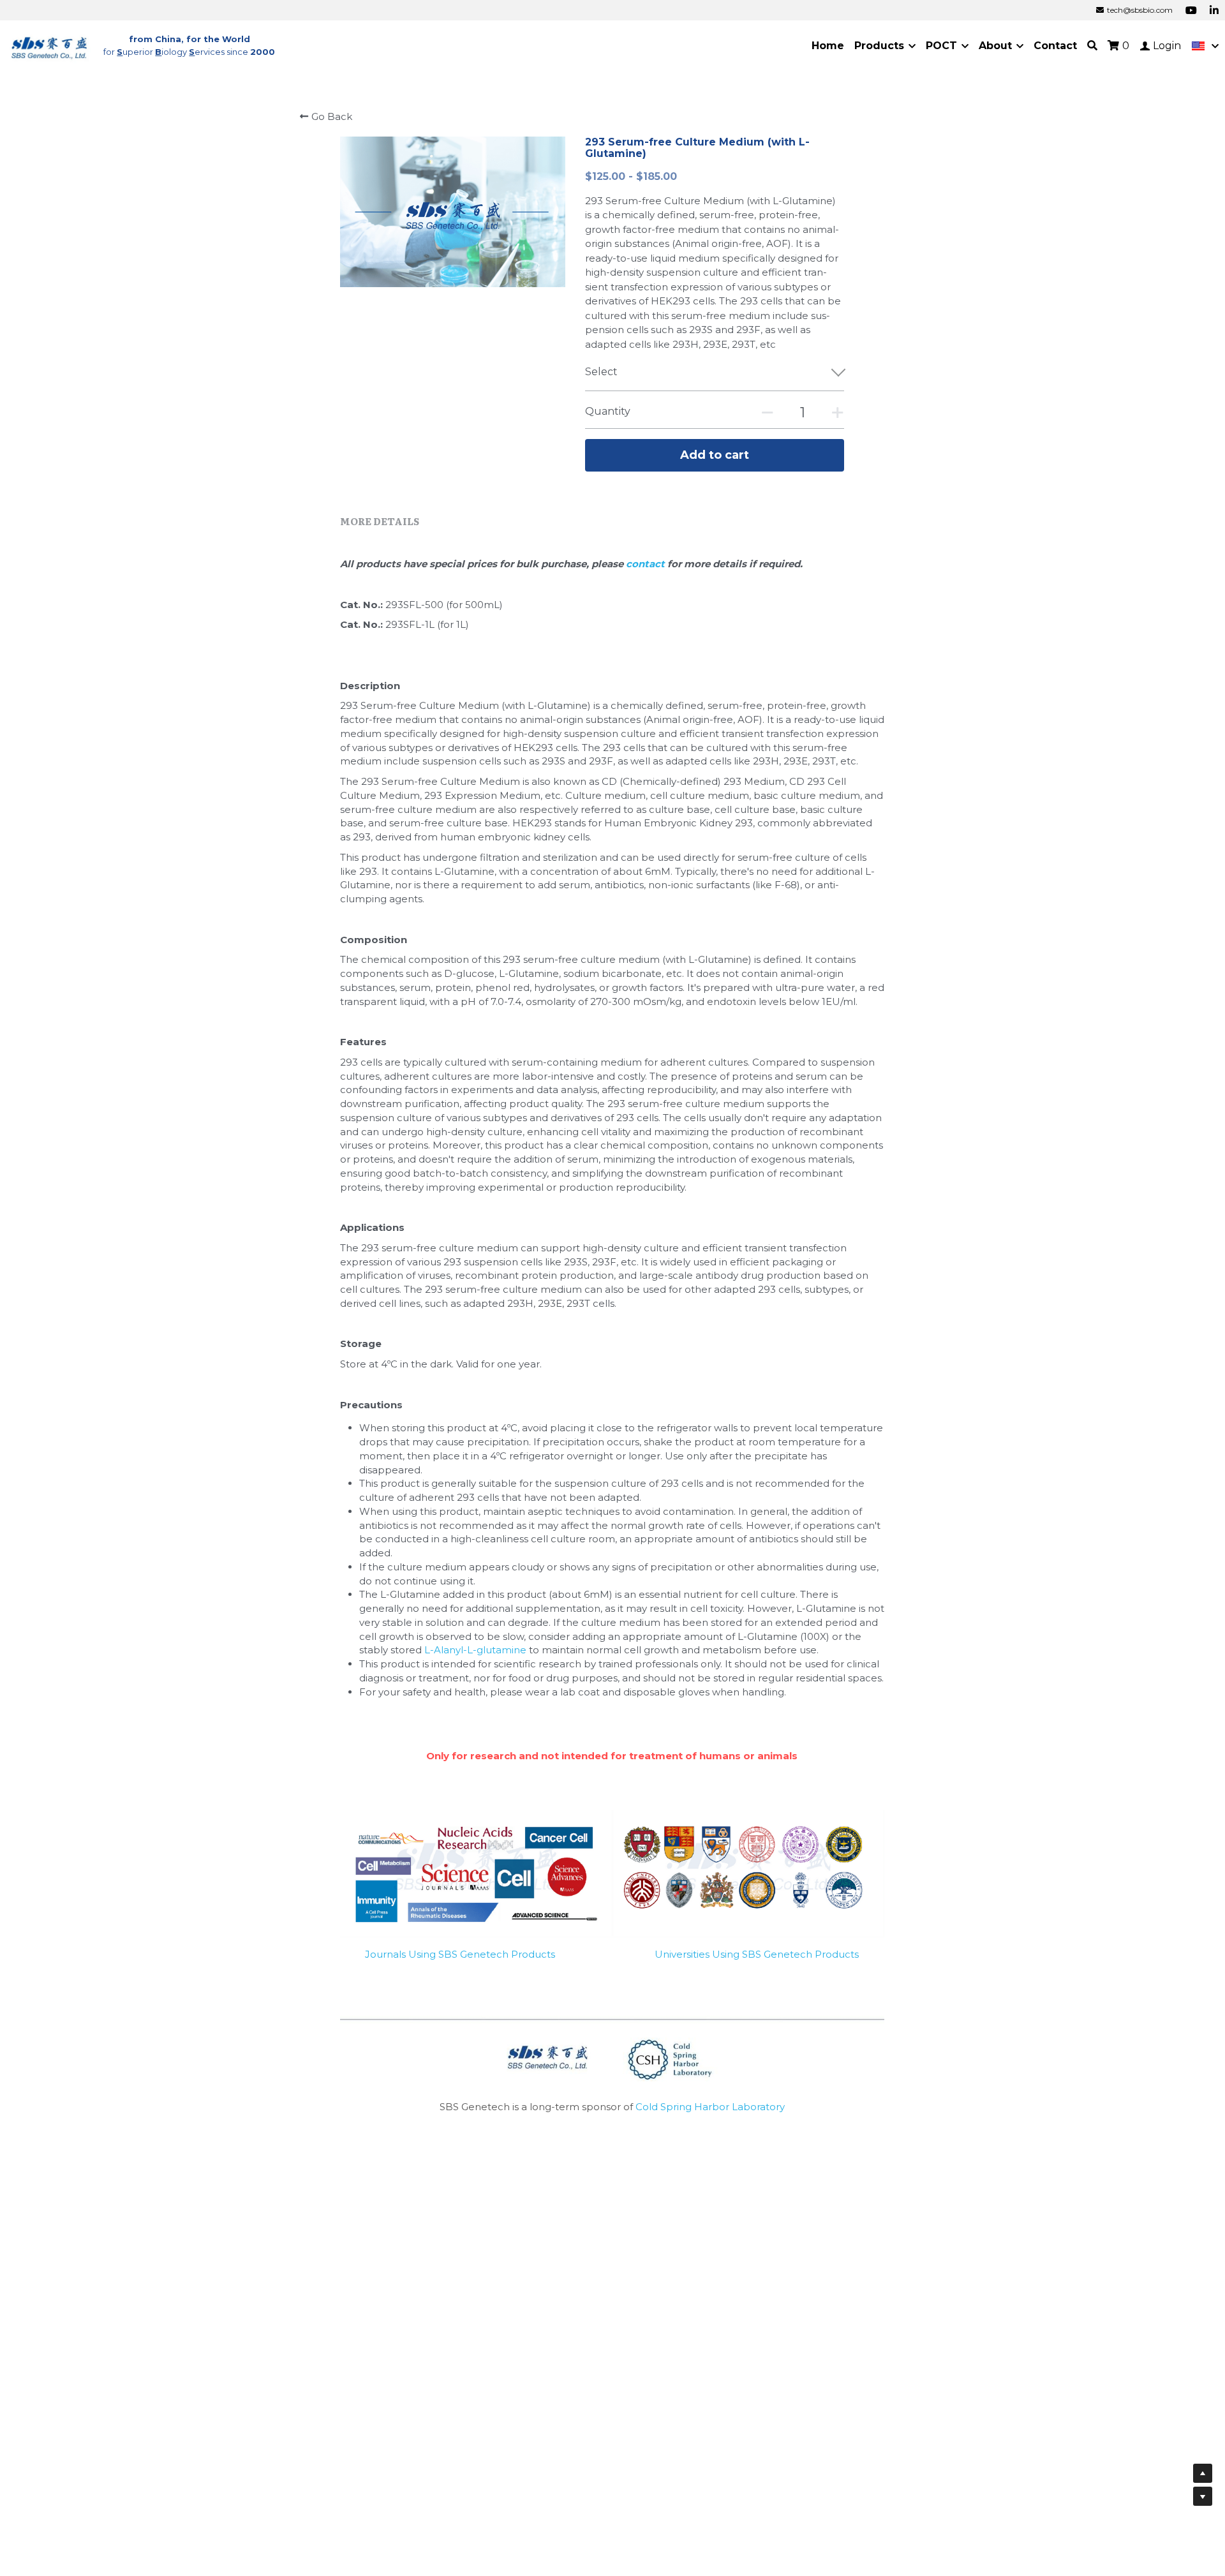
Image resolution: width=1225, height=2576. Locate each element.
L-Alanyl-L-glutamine (475, 1650)
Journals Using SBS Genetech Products (460, 1954)
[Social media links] (1191, 10)
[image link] (50, 45)
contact (647, 564)
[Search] (1092, 46)
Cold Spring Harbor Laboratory (710, 2107)
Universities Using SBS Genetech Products (757, 1954)
